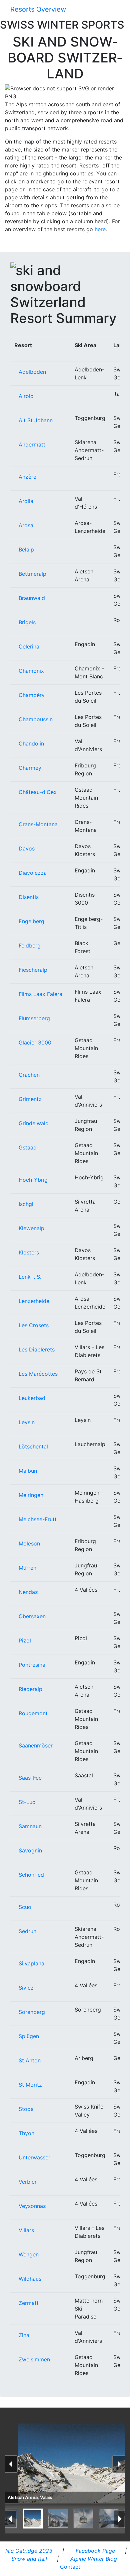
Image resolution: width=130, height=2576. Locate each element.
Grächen (29, 1075)
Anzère (27, 477)
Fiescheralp (33, 970)
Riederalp (30, 1689)
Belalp (26, 549)
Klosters (29, 1252)
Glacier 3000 (35, 1042)
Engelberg (31, 921)
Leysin (27, 1422)
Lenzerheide (34, 1301)
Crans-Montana (38, 824)
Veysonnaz (32, 2206)
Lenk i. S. (30, 1277)
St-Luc (27, 1802)
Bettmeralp (32, 574)
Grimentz (30, 1099)
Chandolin (31, 743)
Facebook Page (94, 2551)
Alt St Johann (36, 420)
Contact (69, 2567)
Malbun (28, 1471)
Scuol (26, 1907)
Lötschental (33, 1446)
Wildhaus (30, 2279)
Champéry (32, 695)
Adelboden (32, 372)
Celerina (29, 646)
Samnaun (30, 1826)
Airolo (26, 396)
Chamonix (31, 671)
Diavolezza (33, 873)
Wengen (29, 2254)
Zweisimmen (34, 2359)
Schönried (31, 1875)
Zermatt (29, 2303)
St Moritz (30, 2085)
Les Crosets (34, 1325)
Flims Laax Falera (40, 994)
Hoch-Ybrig (33, 1180)
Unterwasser (34, 2157)
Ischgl (26, 1204)
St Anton (30, 2060)
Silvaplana (31, 1963)
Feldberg (30, 945)
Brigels (27, 622)
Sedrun (27, 1931)
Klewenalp (31, 1228)
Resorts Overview (38, 9)
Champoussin (36, 719)
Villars (26, 2230)
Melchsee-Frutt (38, 1519)
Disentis (29, 897)
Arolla (26, 501)
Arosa (26, 525)
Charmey (30, 768)
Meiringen (31, 1495)
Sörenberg (32, 2012)
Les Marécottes (38, 1374)
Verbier (28, 2182)
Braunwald (32, 598)
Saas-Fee (30, 1778)
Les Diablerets (37, 1349)
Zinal (25, 2335)
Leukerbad (32, 1398)
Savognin (30, 1850)
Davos (27, 848)
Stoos (26, 2109)
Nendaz (28, 1592)
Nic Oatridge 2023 (28, 2551)
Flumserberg (34, 1018)
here (100, 229)
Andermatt (32, 445)
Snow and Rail (28, 2559)
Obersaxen (32, 1616)
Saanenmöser (36, 1745)
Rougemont (33, 1713)
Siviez (26, 1988)
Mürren (27, 1568)
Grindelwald (34, 1123)
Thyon (26, 2133)
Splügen (29, 2036)
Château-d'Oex (38, 792)
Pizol (25, 1640)
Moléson (29, 1543)
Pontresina (32, 1665)
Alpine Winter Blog (93, 2559)
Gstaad (28, 1147)
